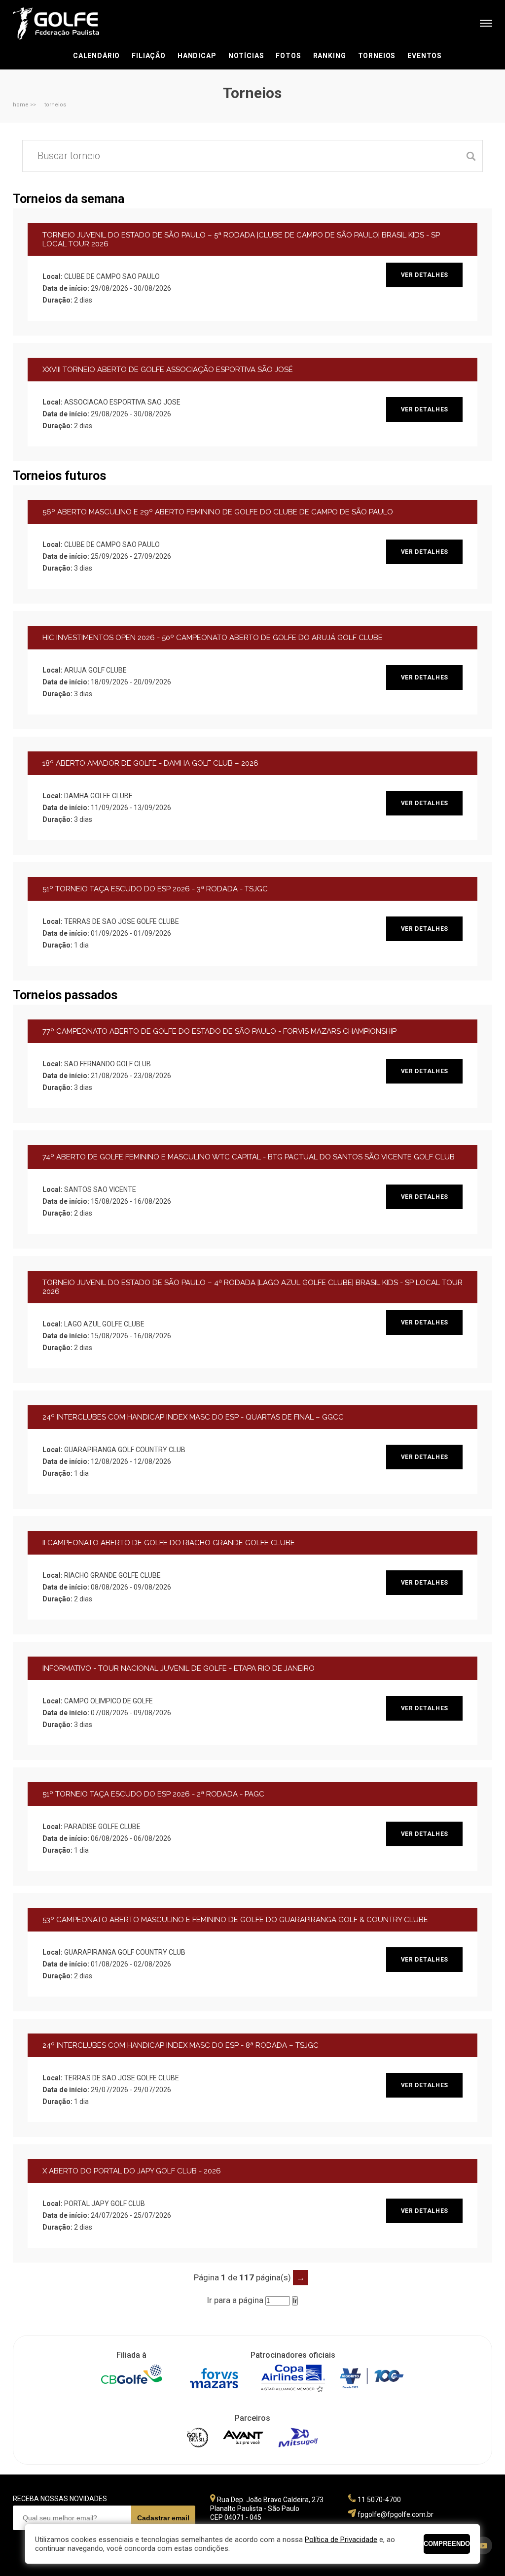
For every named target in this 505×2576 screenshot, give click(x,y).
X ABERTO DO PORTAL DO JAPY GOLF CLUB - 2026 (132, 2171)
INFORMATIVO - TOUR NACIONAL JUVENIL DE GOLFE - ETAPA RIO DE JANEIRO (179, 1668)
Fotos (288, 56)
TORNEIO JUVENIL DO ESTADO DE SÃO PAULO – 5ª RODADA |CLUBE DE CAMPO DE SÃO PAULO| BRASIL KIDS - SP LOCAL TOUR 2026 (241, 239)
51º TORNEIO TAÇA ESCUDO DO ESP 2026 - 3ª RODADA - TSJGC (155, 889)
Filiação (149, 56)
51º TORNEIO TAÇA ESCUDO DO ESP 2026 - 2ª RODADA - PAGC (153, 1794)
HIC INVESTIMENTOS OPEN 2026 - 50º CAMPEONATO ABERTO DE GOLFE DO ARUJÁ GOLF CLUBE (213, 638)
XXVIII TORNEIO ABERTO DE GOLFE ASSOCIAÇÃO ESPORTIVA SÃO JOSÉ (168, 370)
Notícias (246, 56)
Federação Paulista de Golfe (66, 23)
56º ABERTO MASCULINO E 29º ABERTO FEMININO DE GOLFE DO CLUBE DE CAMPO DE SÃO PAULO (218, 512)
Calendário (96, 56)
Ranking (330, 56)
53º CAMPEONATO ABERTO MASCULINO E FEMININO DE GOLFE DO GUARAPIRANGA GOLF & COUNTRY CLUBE (235, 1920)
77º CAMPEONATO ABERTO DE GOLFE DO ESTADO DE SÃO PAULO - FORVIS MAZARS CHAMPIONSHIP (219, 1031)
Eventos (425, 56)
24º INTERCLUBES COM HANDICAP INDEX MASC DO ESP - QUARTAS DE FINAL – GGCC (193, 1417)
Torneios (377, 56)
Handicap (197, 56)
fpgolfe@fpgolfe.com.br (396, 2514)
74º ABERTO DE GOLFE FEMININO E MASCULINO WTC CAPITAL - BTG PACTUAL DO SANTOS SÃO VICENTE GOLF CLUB (249, 1157)
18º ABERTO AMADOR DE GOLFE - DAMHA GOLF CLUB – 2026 (150, 763)
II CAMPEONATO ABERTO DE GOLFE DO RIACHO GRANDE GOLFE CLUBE (169, 1543)
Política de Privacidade (341, 2540)
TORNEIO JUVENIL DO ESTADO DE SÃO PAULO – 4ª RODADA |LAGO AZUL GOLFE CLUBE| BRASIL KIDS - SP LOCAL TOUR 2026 (252, 1287)
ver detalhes (425, 275)
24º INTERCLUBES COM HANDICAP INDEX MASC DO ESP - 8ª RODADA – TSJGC (180, 2045)
